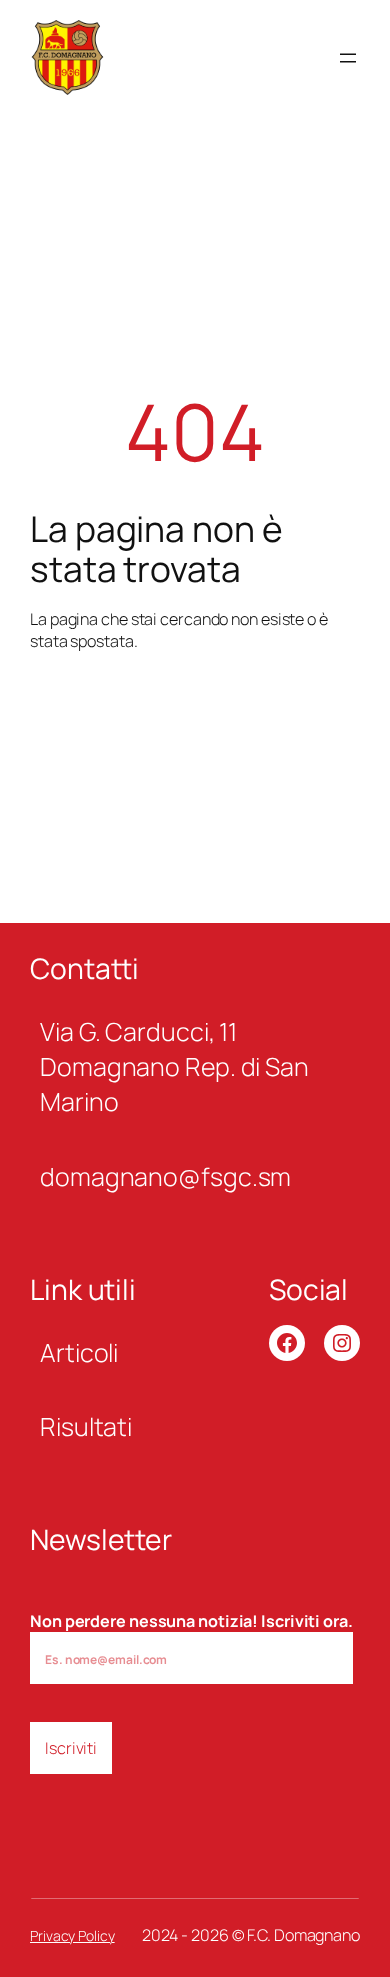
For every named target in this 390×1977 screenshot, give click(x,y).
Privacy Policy (72, 1935)
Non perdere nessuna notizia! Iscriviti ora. (191, 1621)
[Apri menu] (348, 58)
